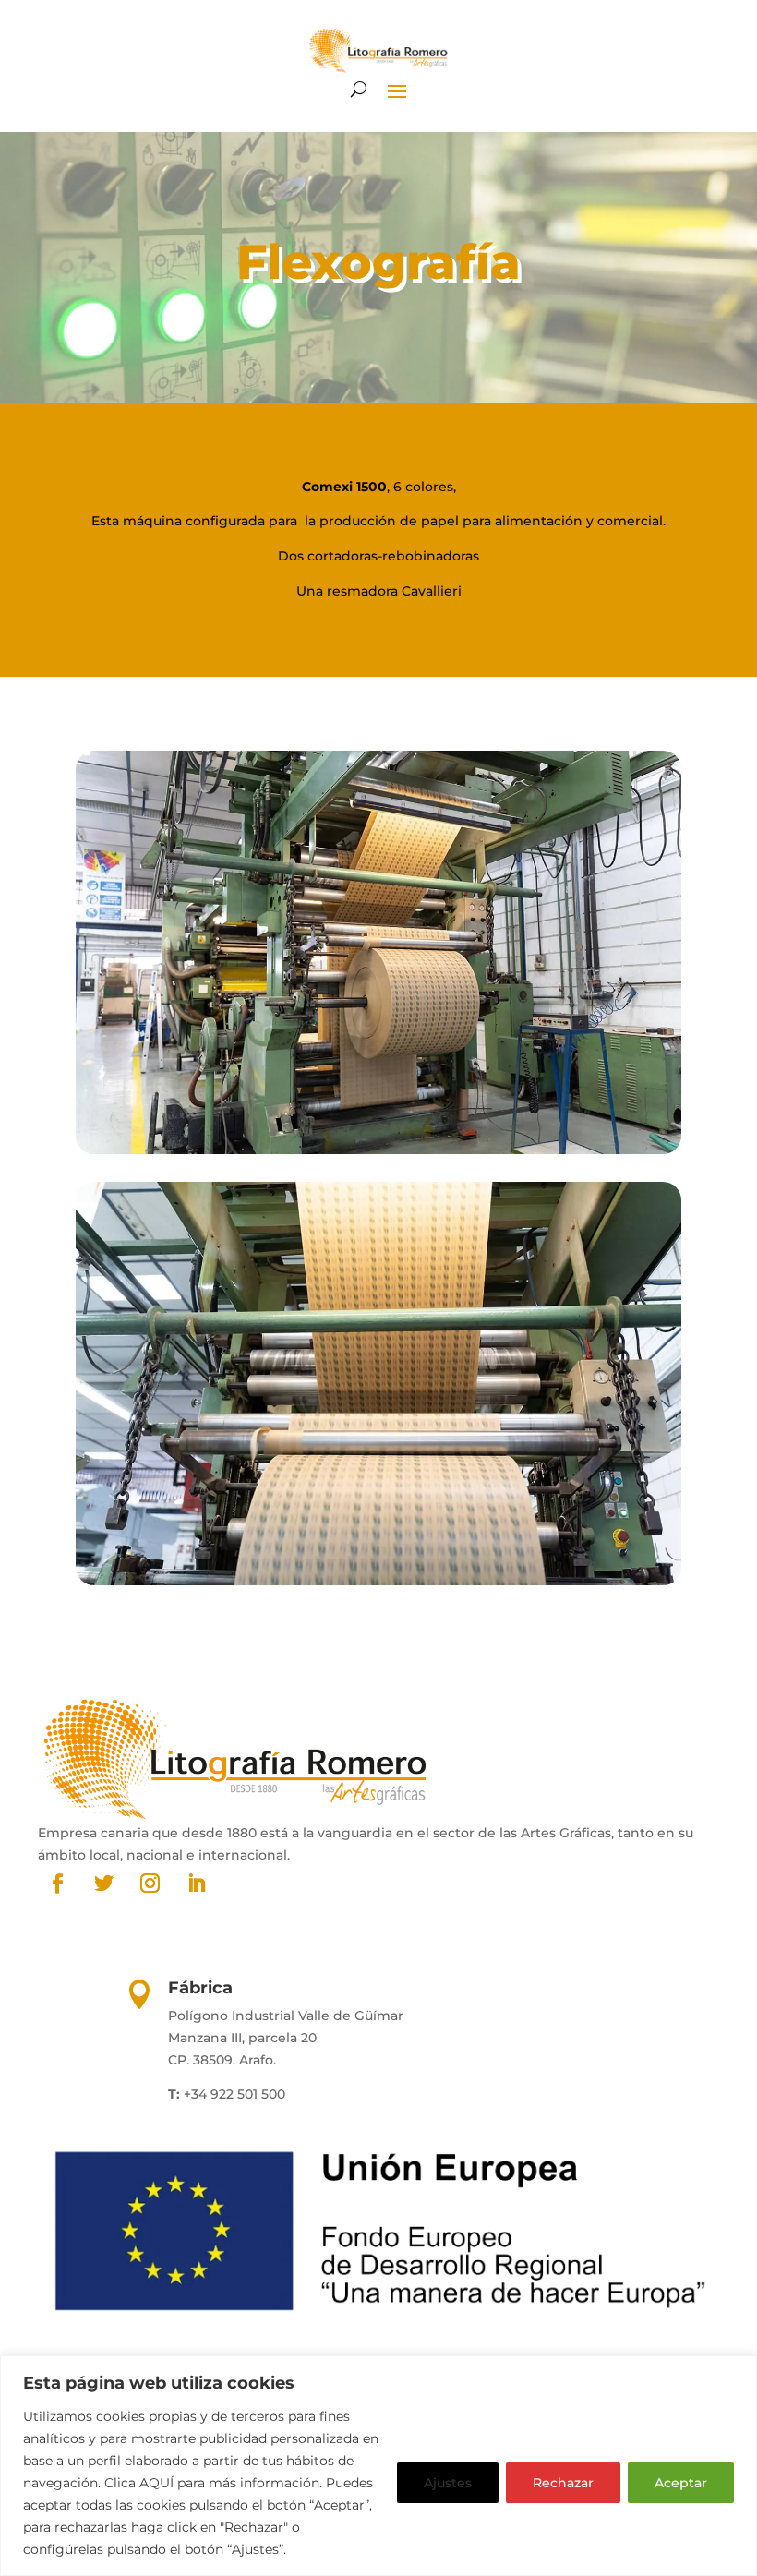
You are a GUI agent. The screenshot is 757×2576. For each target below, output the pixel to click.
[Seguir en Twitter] (103, 1884)
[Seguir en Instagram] (150, 1884)
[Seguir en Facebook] (57, 1884)
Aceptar (681, 2483)
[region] (378, 2466)
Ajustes (448, 2483)
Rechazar (563, 2483)
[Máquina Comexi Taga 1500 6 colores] (378, 1150)
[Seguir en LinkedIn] (196, 1884)
